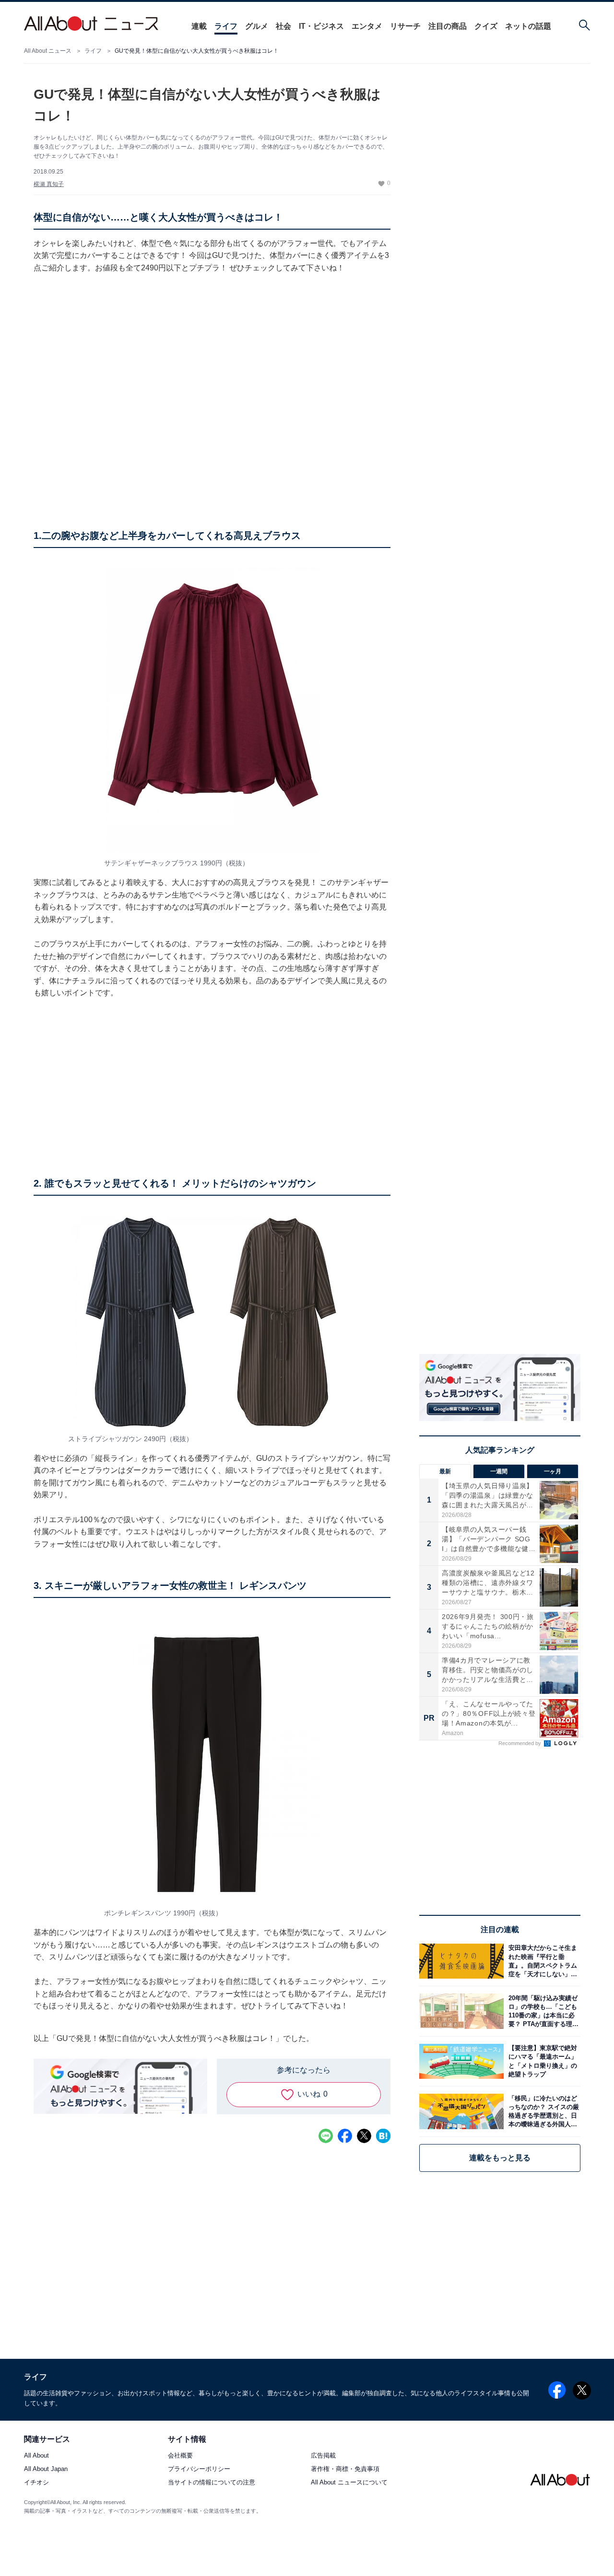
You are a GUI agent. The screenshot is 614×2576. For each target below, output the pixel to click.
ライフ (226, 26)
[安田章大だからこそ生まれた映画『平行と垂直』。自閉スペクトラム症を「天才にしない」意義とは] (542, 1961)
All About (36, 2455)
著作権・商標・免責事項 (345, 2469)
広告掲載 (323, 2455)
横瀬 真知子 (49, 184)
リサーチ (405, 26)
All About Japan (46, 2469)
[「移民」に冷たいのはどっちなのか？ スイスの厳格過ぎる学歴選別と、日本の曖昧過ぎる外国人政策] (542, 2111)
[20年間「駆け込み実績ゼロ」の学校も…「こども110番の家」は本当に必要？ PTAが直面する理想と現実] (542, 2011)
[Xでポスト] (364, 2136)
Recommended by (520, 1743)
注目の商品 (448, 26)
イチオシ (36, 2482)
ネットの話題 (528, 26)
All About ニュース (48, 51)
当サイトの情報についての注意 (212, 2482)
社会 (283, 26)
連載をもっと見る (500, 2158)
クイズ (486, 26)
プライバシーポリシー (199, 2469)
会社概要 (180, 2455)
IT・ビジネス (321, 26)
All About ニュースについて (349, 2482)
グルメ (257, 26)
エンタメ (367, 26)
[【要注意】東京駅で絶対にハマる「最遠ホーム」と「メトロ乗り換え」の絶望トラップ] (542, 2061)
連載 (199, 26)
